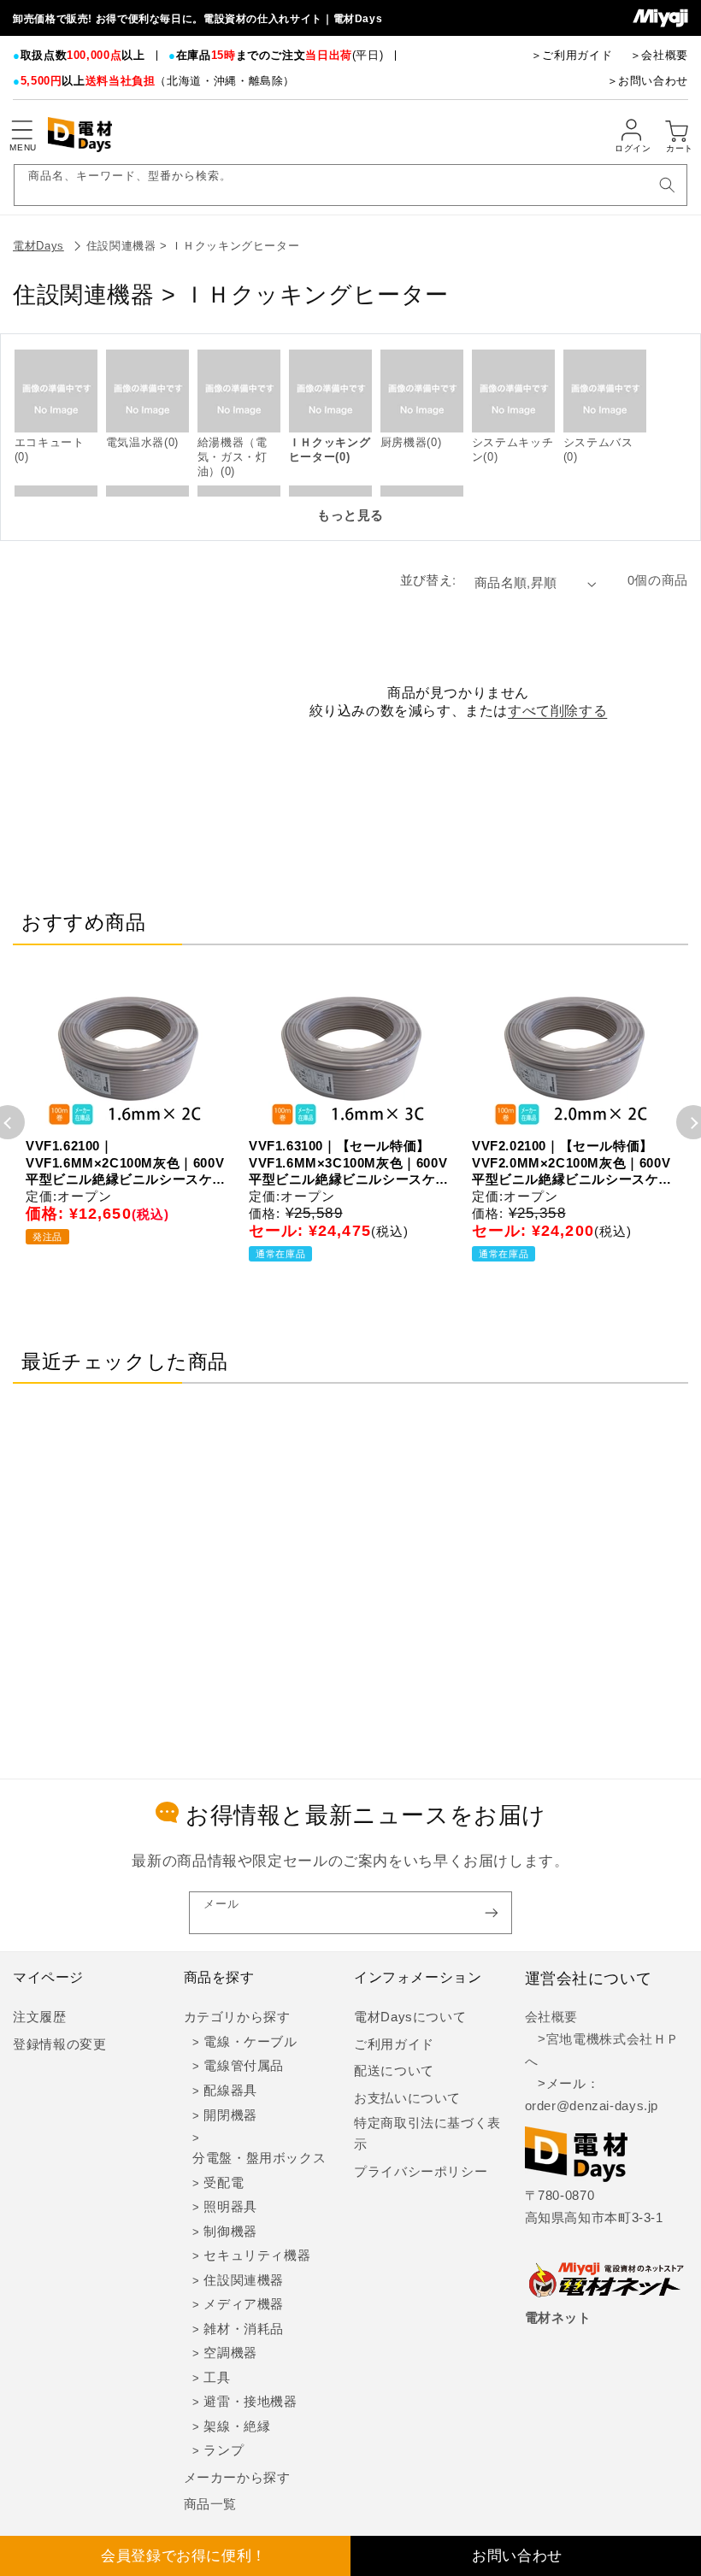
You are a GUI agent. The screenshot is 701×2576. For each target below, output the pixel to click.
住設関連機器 (244, 2280)
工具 (217, 2378)
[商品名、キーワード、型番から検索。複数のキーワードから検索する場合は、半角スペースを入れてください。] (667, 185)
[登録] (492, 1912)
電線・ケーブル (250, 2042)
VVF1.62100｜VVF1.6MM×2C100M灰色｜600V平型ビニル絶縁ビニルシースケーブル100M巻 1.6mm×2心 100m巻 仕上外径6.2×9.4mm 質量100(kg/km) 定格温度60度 (126, 1163)
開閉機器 (230, 2115)
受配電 (224, 2183)
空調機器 (230, 2353)
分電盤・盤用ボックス (259, 2158)
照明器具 (230, 2207)
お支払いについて (407, 2098)
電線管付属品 (244, 2066)
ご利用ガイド (394, 2044)
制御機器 (230, 2232)
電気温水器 (135, 442)
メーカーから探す (237, 2478)
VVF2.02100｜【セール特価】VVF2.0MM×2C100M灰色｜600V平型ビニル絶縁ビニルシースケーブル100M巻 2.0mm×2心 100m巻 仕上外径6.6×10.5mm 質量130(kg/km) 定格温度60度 (572, 1163)
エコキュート (50, 442)
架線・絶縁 (237, 2426)
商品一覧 (211, 2504)
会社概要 (552, 2017)
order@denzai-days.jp (592, 2106)
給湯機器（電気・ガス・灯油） (233, 457)
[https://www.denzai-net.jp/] (607, 2281)
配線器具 (230, 2091)
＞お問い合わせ (648, 81)
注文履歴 (40, 2017)
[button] (21, 130)
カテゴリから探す (237, 2017)
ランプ (224, 2450)
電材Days (38, 246)
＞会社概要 (659, 55)
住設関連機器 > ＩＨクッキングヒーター (193, 246)
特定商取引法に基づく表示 (427, 2134)
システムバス (598, 442)
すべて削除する (557, 711)
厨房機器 (404, 442)
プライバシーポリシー (421, 2172)
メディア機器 (244, 2304)
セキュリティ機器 (257, 2255)
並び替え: (428, 580)
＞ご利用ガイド (571, 55)
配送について (394, 2071)
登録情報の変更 (59, 2044)
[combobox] (351, 185)
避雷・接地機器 (250, 2402)
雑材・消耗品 (244, 2329)
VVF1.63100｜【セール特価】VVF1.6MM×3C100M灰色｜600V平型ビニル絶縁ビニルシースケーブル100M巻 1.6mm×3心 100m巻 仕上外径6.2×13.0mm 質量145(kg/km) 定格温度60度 (349, 1163)
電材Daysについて (410, 2017)
